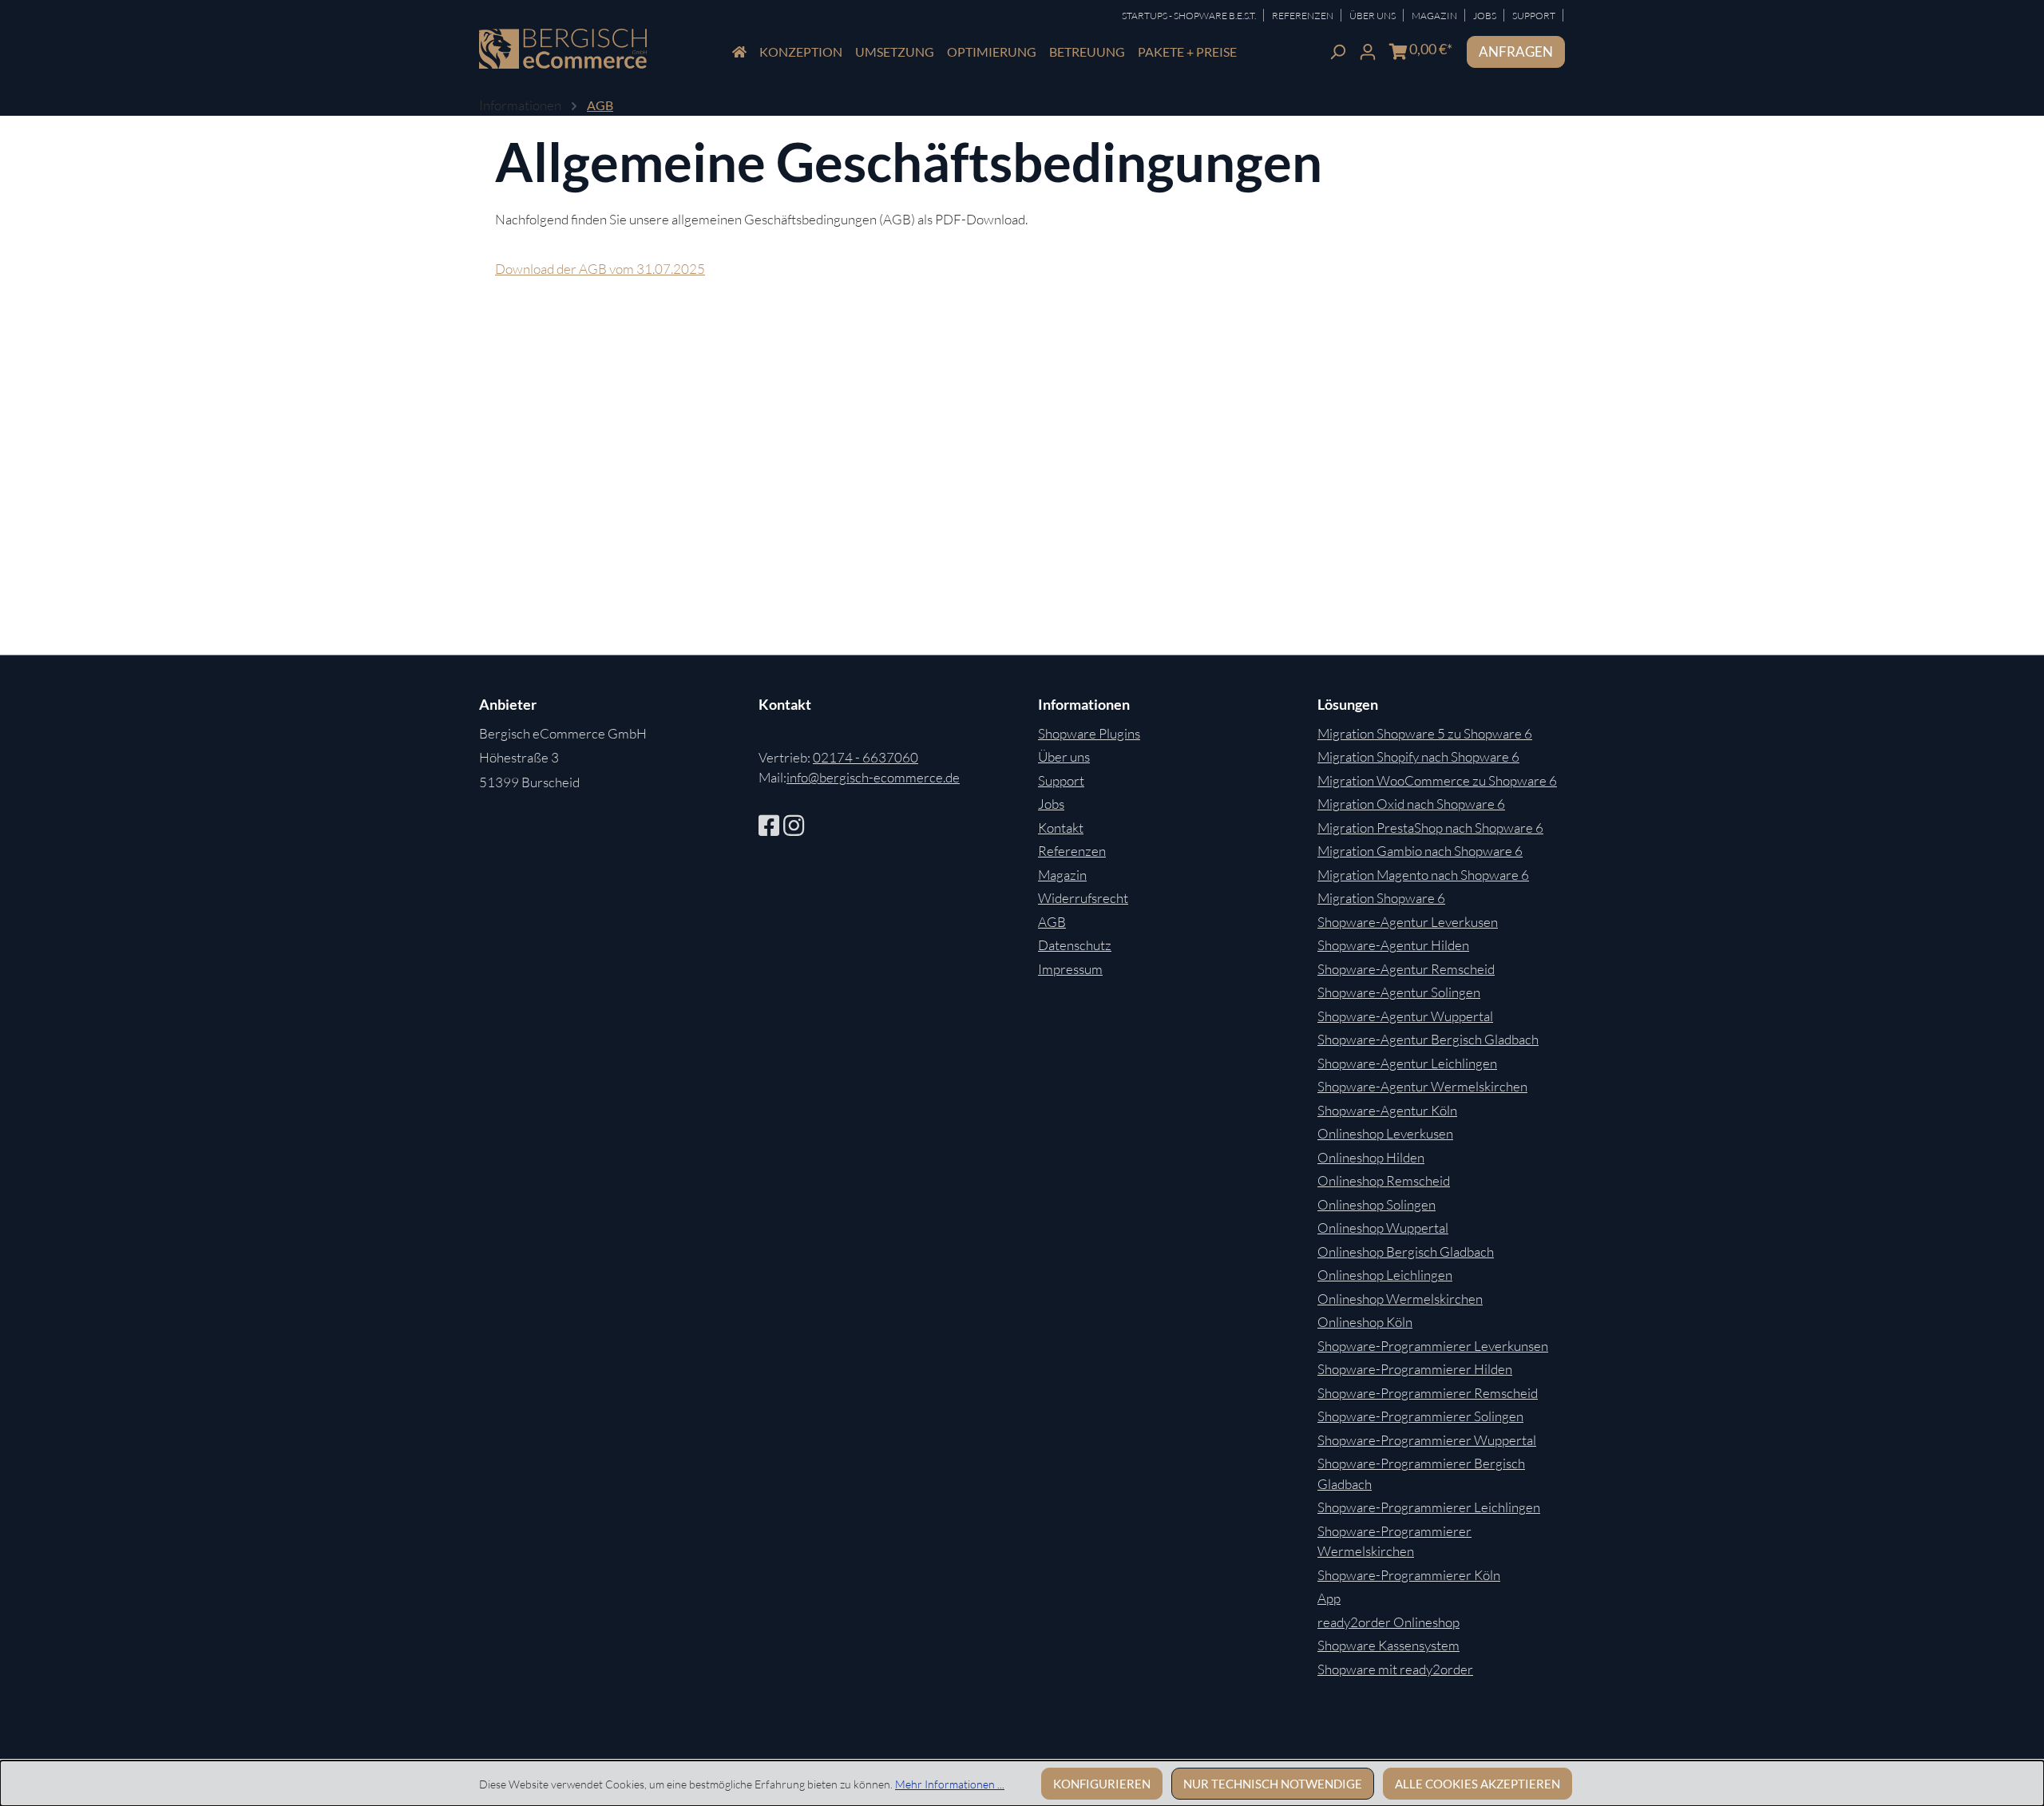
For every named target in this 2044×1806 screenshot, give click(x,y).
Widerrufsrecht (1083, 898)
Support (1535, 16)
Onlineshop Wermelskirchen (1400, 1299)
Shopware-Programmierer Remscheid (1428, 1393)
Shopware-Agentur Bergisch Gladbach (1428, 1039)
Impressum (1070, 969)
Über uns (1064, 756)
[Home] (739, 52)
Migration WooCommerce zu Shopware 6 (1437, 780)
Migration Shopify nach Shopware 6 (1418, 756)
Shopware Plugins (1089, 733)
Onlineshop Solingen (1377, 1204)
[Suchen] (1337, 50)
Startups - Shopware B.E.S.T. (1190, 16)
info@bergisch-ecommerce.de (873, 777)
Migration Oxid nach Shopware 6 (1411, 804)
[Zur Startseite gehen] (563, 49)
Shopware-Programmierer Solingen (1420, 1416)
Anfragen (1516, 51)
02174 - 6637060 (866, 757)
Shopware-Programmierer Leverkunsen (1433, 1346)
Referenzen (1303, 16)
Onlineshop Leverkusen (1385, 1133)
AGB (1052, 922)
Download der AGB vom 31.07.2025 (600, 269)
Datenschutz (1075, 945)
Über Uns (1373, 16)
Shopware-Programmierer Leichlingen (1429, 1507)
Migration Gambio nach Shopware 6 (1420, 851)
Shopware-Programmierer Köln (1409, 1575)
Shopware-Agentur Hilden (1393, 945)
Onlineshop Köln (1365, 1322)
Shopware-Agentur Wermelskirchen (1422, 1086)
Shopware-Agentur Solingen (1399, 992)
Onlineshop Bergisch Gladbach (1406, 1252)
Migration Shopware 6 (1381, 898)
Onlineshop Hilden (1371, 1157)
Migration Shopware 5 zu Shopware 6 (1425, 733)
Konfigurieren (1102, 1784)
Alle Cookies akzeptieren (1478, 1784)
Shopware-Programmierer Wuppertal (1427, 1440)
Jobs (1485, 16)
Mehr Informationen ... (950, 1784)
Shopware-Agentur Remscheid (1406, 969)
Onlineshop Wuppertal (1383, 1228)
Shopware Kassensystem (1388, 1645)
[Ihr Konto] (1368, 50)
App (1329, 1598)
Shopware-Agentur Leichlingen (1407, 1063)
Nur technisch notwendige (1273, 1784)
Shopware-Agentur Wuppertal (1405, 1016)
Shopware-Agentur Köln (1387, 1110)
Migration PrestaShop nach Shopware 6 (1430, 828)
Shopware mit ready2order (1395, 1669)
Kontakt (1061, 828)
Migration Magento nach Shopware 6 (1423, 875)
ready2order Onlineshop (1388, 1622)
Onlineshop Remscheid (1384, 1180)
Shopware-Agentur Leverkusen (1408, 922)
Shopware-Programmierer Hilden (1415, 1369)
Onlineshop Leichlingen (1385, 1275)
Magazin (1435, 16)
